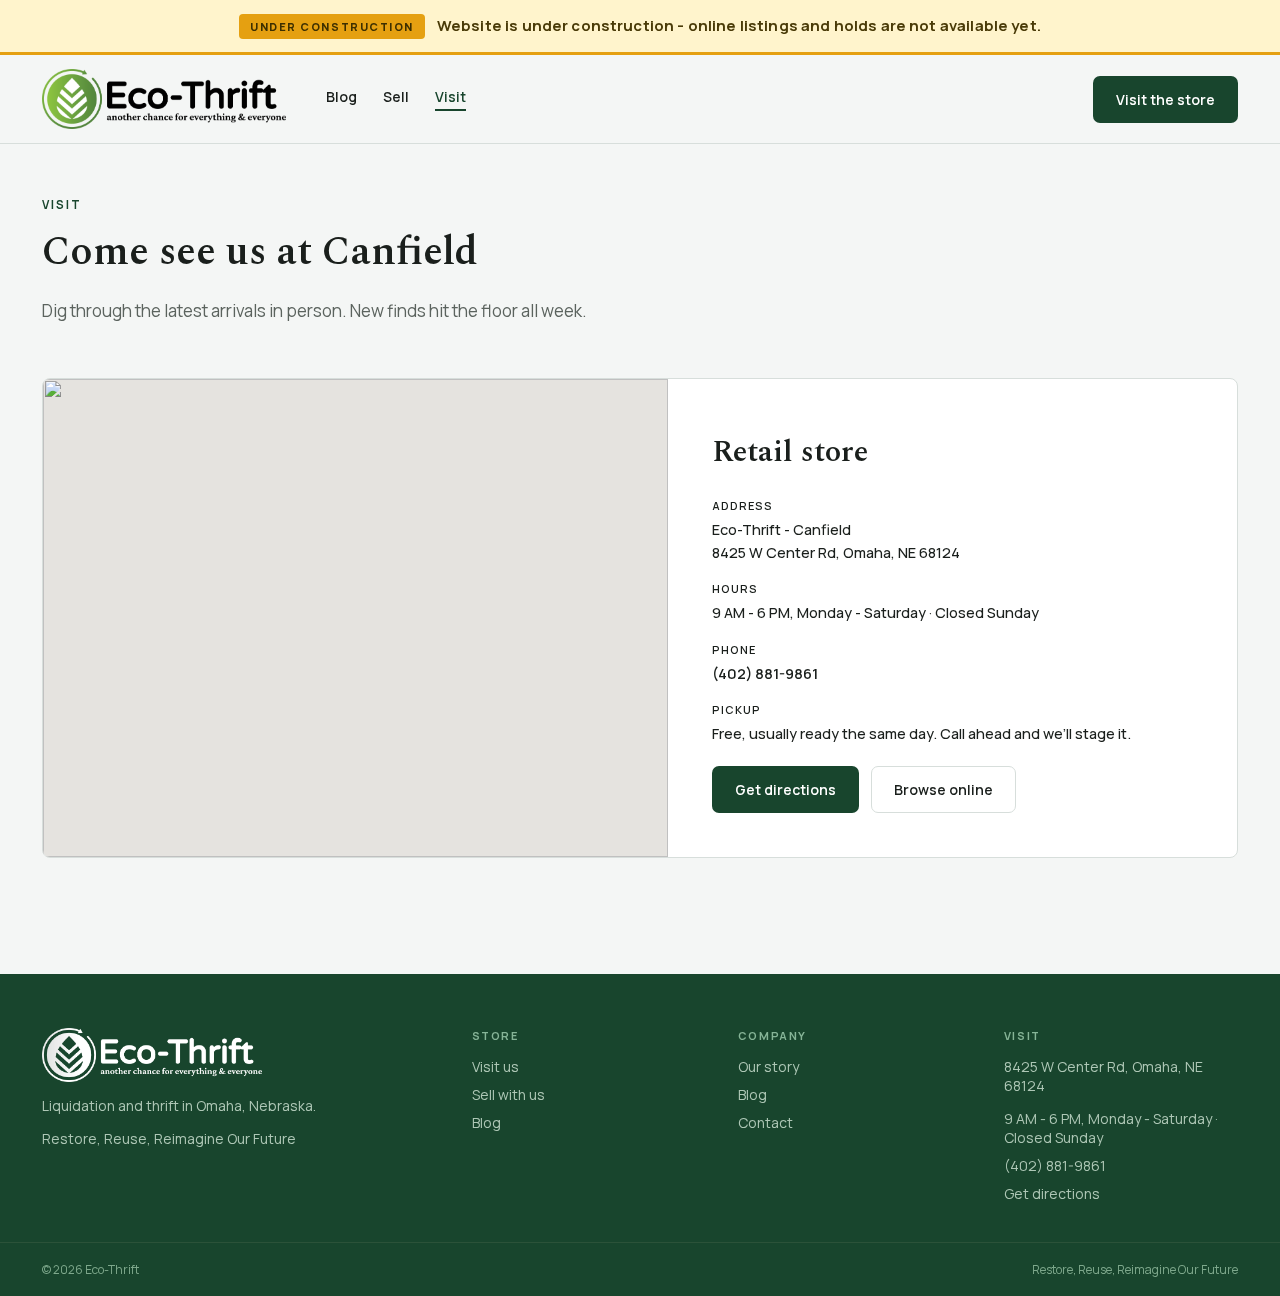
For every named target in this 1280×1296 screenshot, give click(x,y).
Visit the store (1165, 99)
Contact (765, 1122)
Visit (450, 96)
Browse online (943, 789)
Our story (768, 1066)
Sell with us (508, 1094)
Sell (396, 96)
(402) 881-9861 (765, 673)
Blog (341, 96)
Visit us (495, 1066)
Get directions (785, 789)
